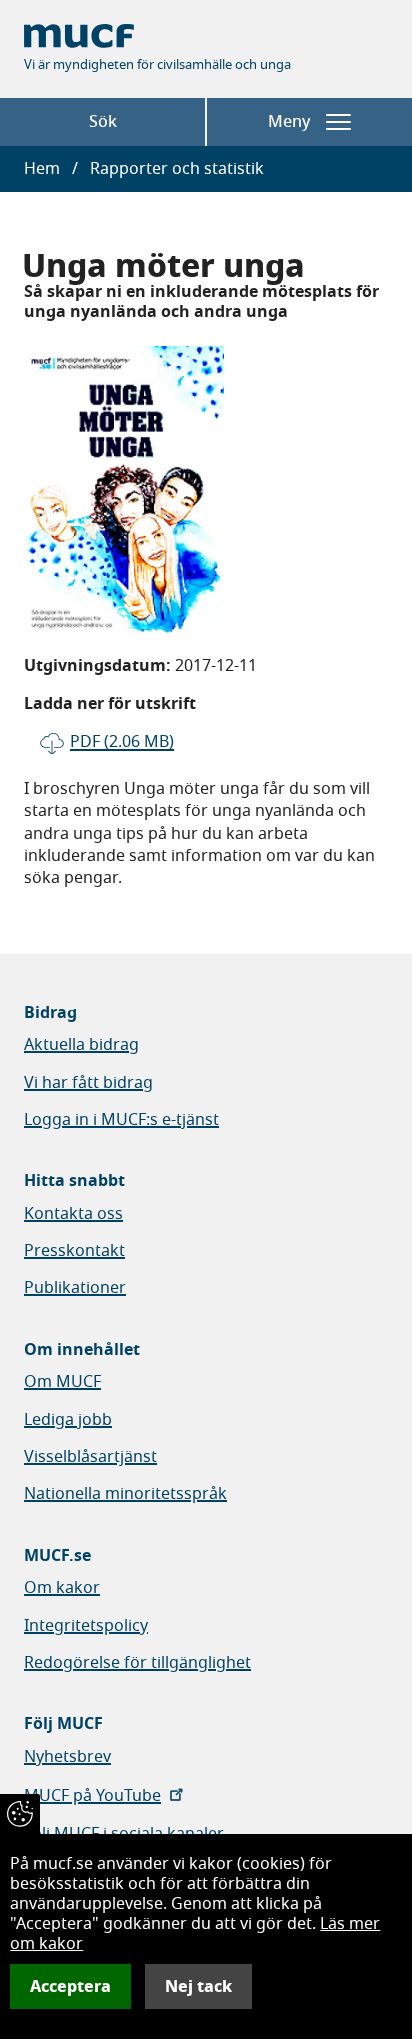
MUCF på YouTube (92, 1796)
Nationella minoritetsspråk (125, 1494)
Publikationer (75, 1288)
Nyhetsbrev (67, 1757)
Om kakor (62, 1588)
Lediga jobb (68, 1420)
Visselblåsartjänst (90, 1457)
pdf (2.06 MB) (122, 742)
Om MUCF (62, 1382)
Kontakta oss (73, 1214)
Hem (42, 169)
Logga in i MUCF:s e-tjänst (121, 1120)
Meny (289, 122)
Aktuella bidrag (81, 1045)
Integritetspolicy (86, 1626)
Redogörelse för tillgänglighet (137, 1663)
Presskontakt (74, 1251)
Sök (103, 122)
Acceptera (70, 1986)
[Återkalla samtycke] (20, 1814)
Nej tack (198, 1986)
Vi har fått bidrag (88, 1083)
